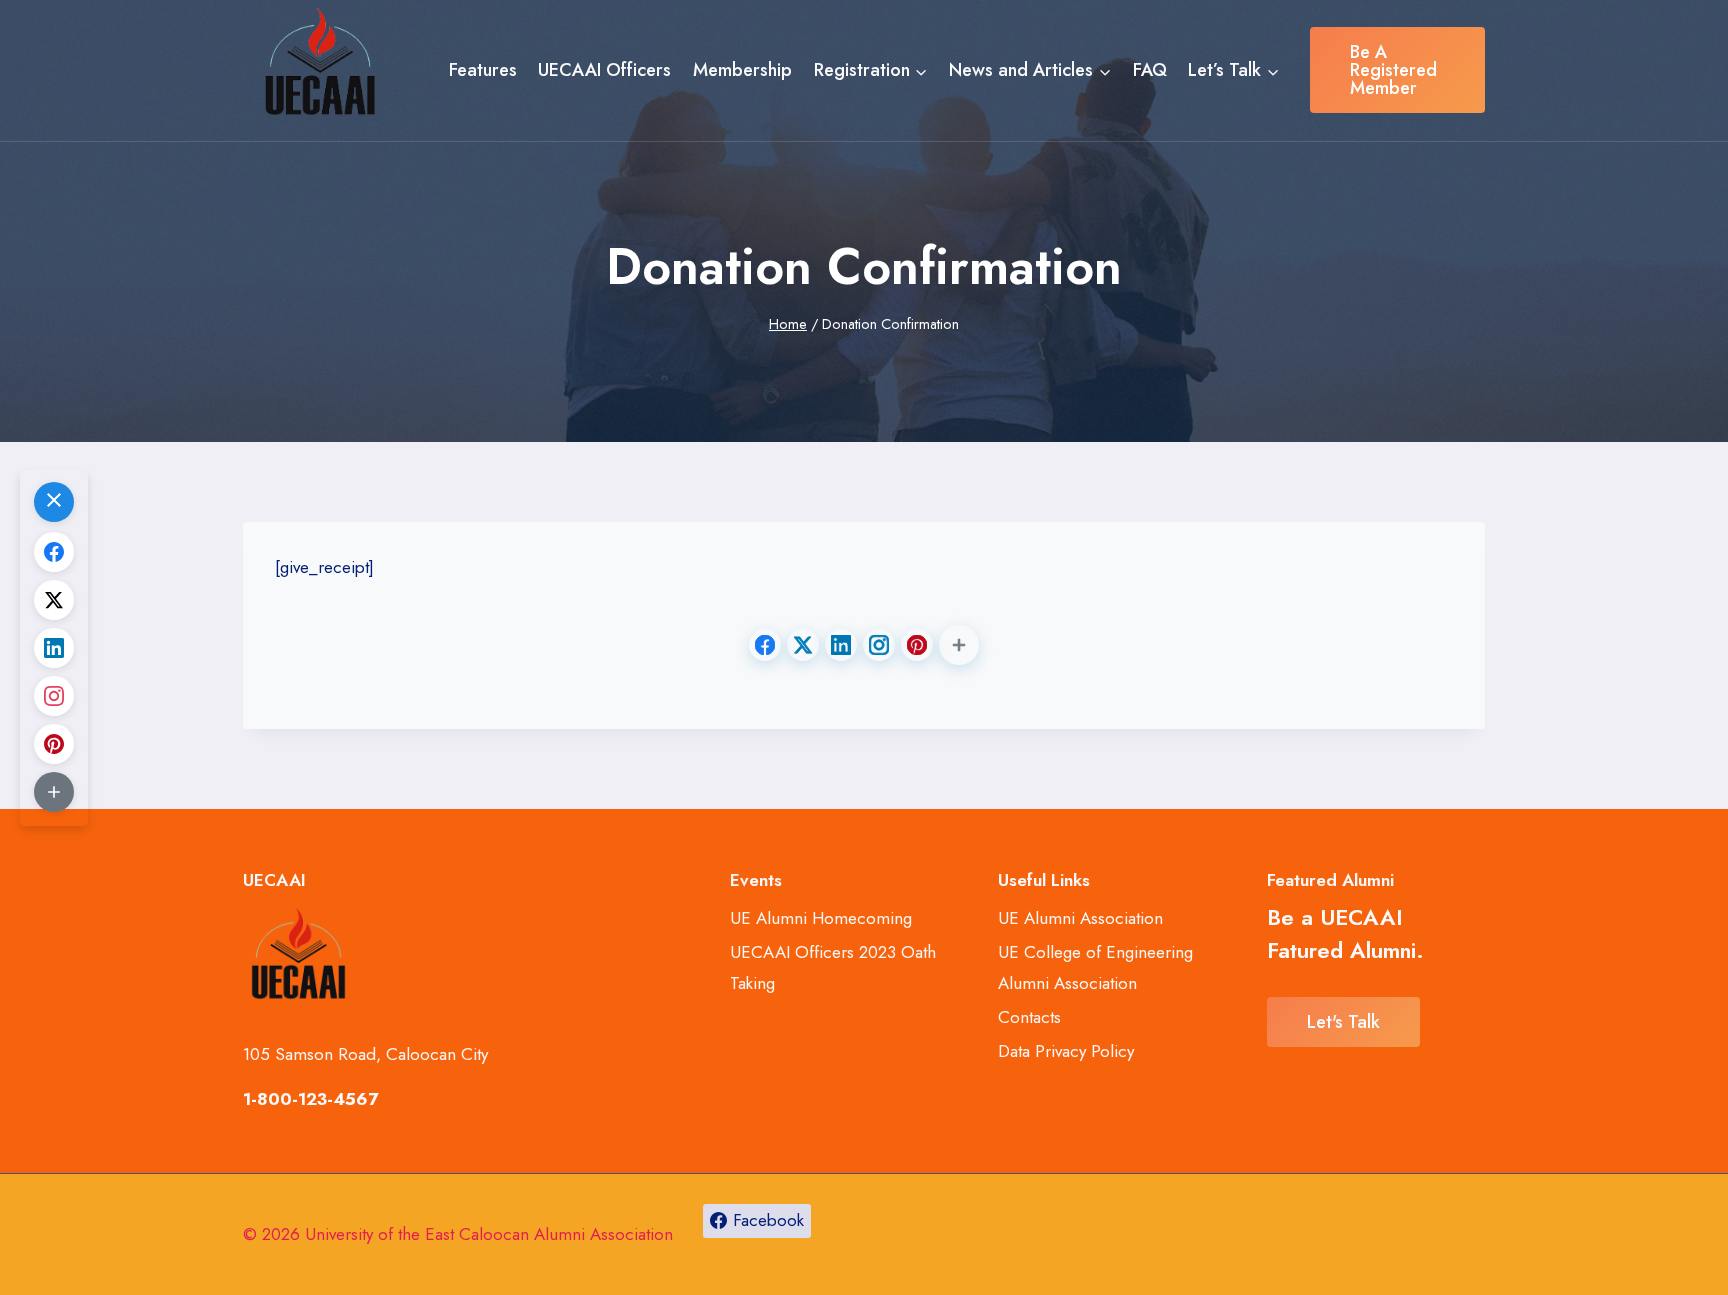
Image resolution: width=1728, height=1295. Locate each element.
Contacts (1029, 1017)
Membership (742, 70)
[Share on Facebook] (765, 645)
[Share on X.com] (803, 645)
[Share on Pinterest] (917, 645)
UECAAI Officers (604, 70)
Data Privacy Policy (1066, 1051)
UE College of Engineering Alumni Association (1095, 967)
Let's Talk (1343, 1022)
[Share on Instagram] (879, 645)
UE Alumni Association (1080, 918)
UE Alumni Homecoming (821, 918)
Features (483, 70)
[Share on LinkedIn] (841, 645)
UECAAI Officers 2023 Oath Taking (833, 967)
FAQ (1150, 70)
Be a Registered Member (1393, 70)
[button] (959, 645)
